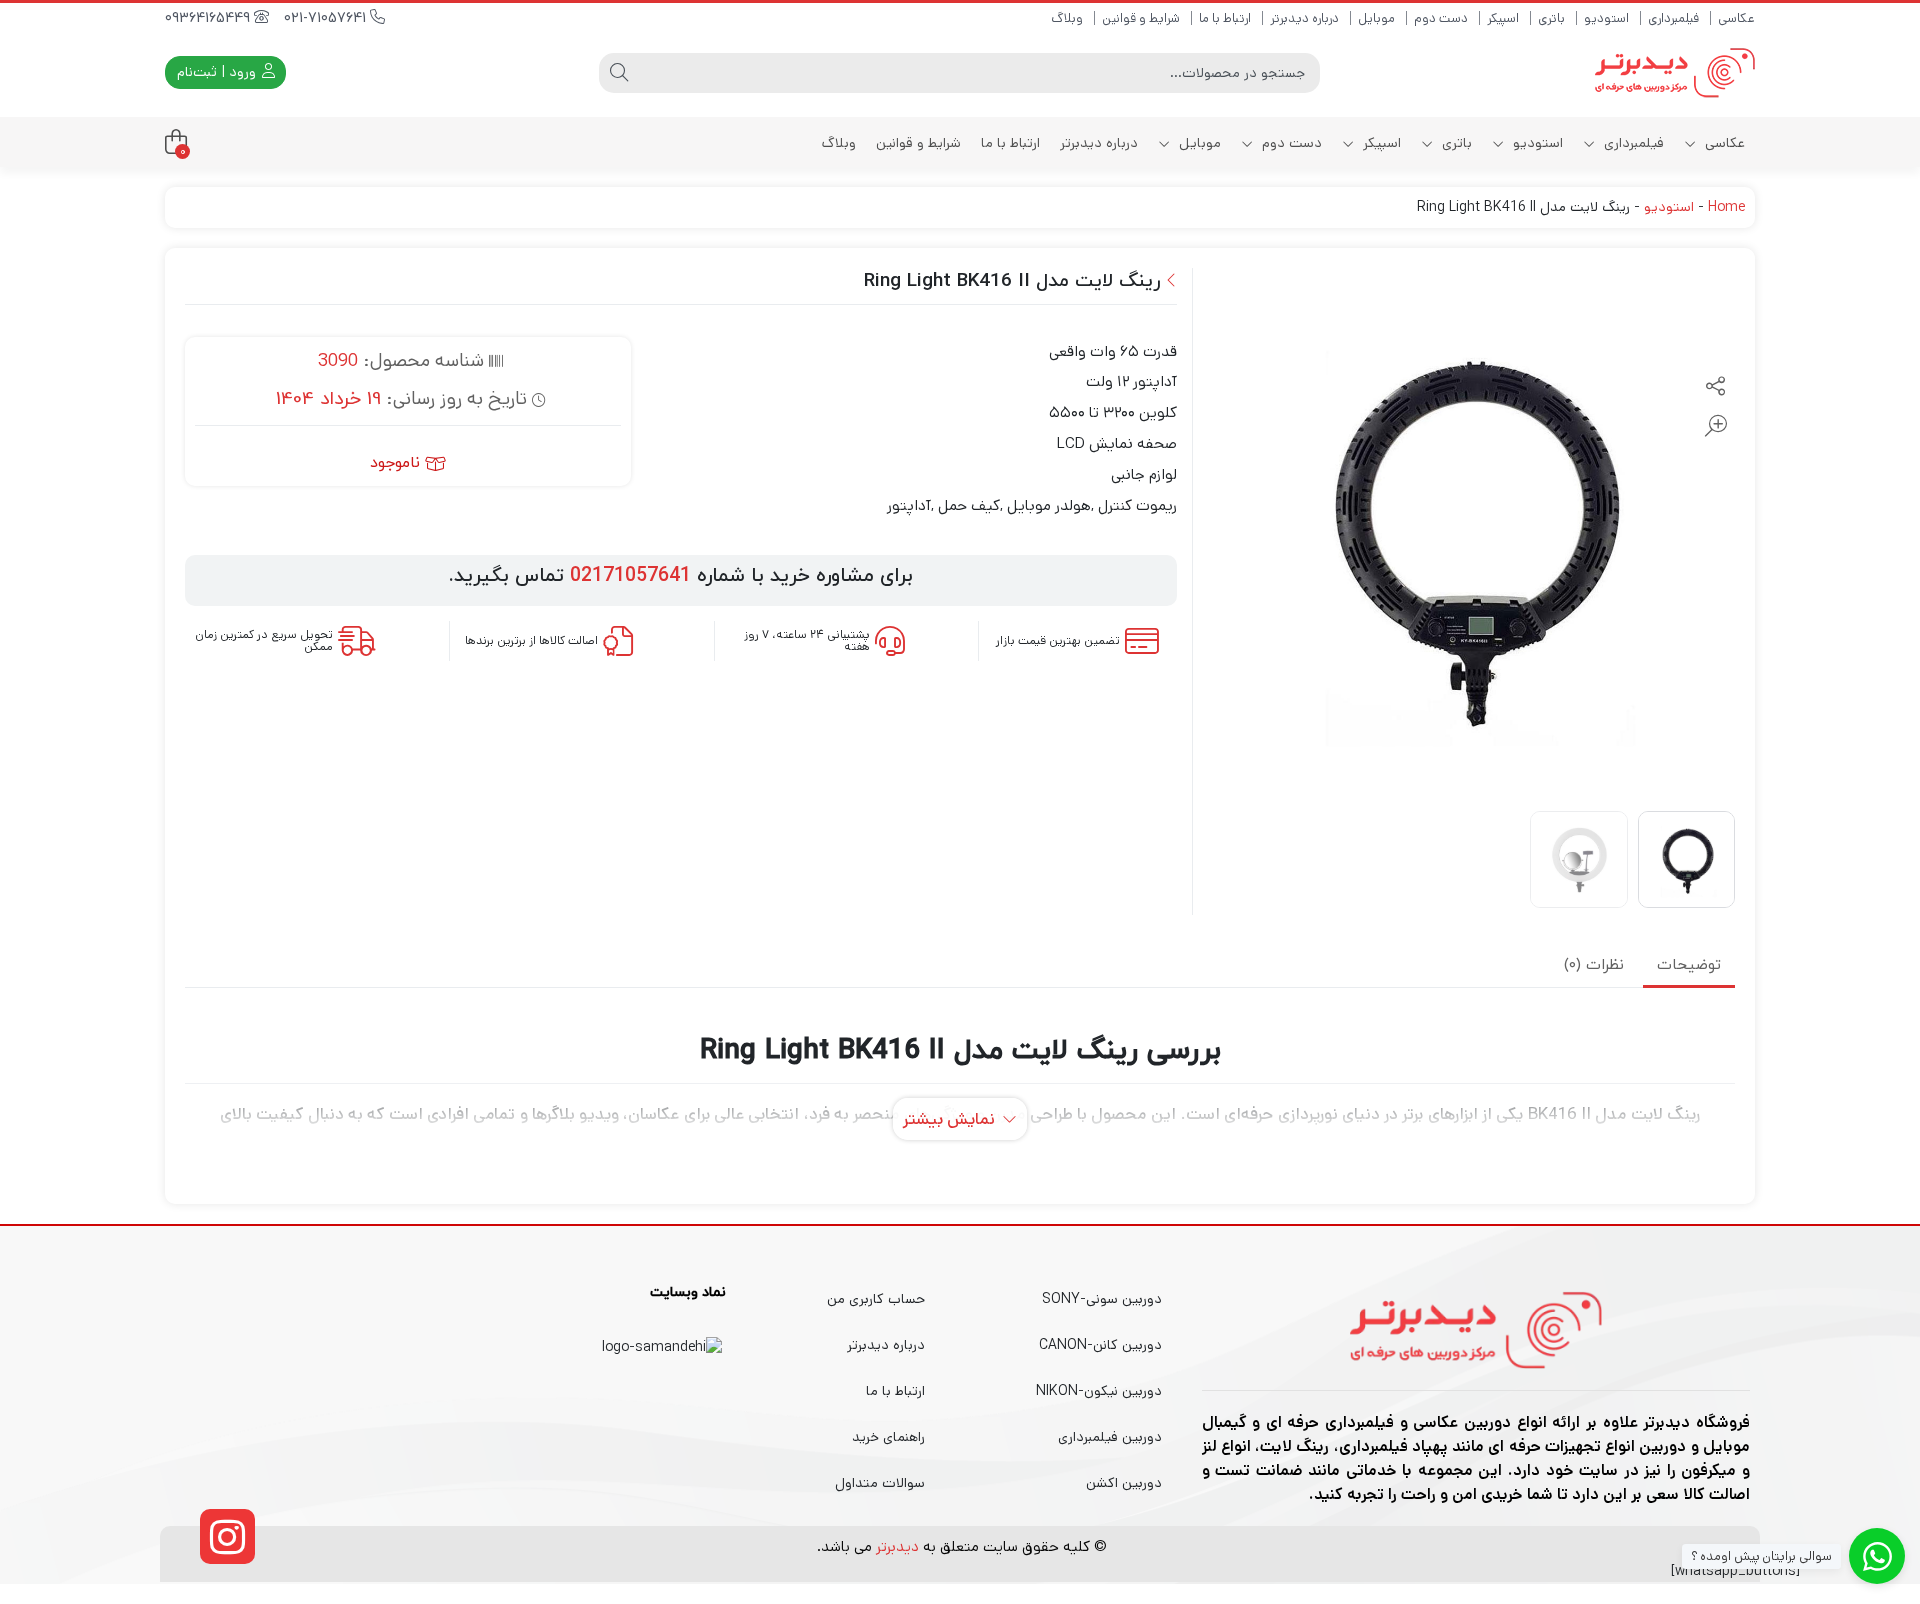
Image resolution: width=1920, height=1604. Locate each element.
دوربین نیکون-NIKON (1099, 1391)
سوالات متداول (880, 1483)
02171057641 (630, 576)
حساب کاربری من (876, 1299)
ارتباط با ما (1225, 18)
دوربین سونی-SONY (1102, 1299)
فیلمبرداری (1673, 18)
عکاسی (1736, 18)
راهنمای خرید (888, 1437)
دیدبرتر (897, 1546)
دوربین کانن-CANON (1100, 1345)
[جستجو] (619, 73)
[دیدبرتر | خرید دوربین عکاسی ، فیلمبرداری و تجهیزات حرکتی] (1675, 72)
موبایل (1376, 18)
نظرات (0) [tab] (1594, 965)
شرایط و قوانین (1141, 18)
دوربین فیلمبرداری (1110, 1437)
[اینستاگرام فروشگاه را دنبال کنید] (227, 1536)
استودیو (1606, 18)
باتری (1551, 18)
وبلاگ (1067, 18)
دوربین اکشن (1124, 1483)
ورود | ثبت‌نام (218, 72)
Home (1726, 207)
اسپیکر (1503, 18)
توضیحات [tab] (1689, 965)
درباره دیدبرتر (1304, 18)
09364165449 (209, 18)
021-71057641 (327, 18)
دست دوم (1441, 18)
